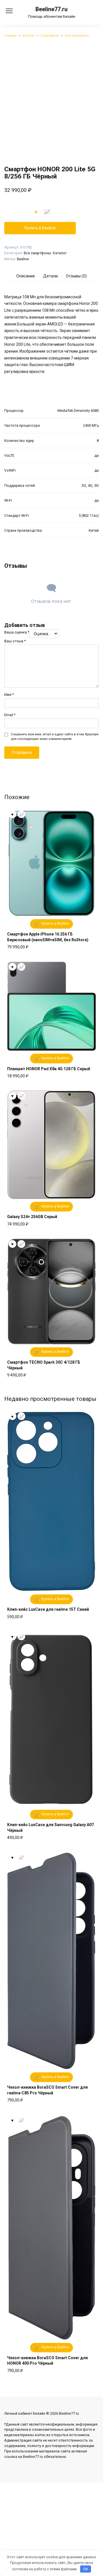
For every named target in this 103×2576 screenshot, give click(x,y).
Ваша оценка (17, 632)
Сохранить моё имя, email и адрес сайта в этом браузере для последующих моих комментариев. (55, 737)
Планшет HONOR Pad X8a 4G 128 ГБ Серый (49, 1069)
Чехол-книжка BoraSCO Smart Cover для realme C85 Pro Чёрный (47, 2090)
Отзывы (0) (76, 276)
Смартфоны (50, 36)
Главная (10, 36)
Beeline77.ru (51, 9)
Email (10, 715)
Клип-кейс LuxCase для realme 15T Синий (48, 1609)
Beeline (23, 259)
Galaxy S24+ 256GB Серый (32, 1217)
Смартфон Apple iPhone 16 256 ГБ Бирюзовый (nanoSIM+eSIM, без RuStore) (48, 937)
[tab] (26, 276)
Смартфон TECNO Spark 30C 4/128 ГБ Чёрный (44, 1365)
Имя (9, 695)
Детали (50, 276)
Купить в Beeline (40, 228)
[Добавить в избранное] (36, 212)
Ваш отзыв (15, 641)
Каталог (29, 36)
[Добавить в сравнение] (47, 212)
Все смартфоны (77, 36)
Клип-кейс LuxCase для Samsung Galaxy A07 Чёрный (50, 1828)
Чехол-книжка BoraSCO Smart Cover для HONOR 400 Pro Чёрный (47, 2361)
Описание (26, 276)
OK (86, 2569)
